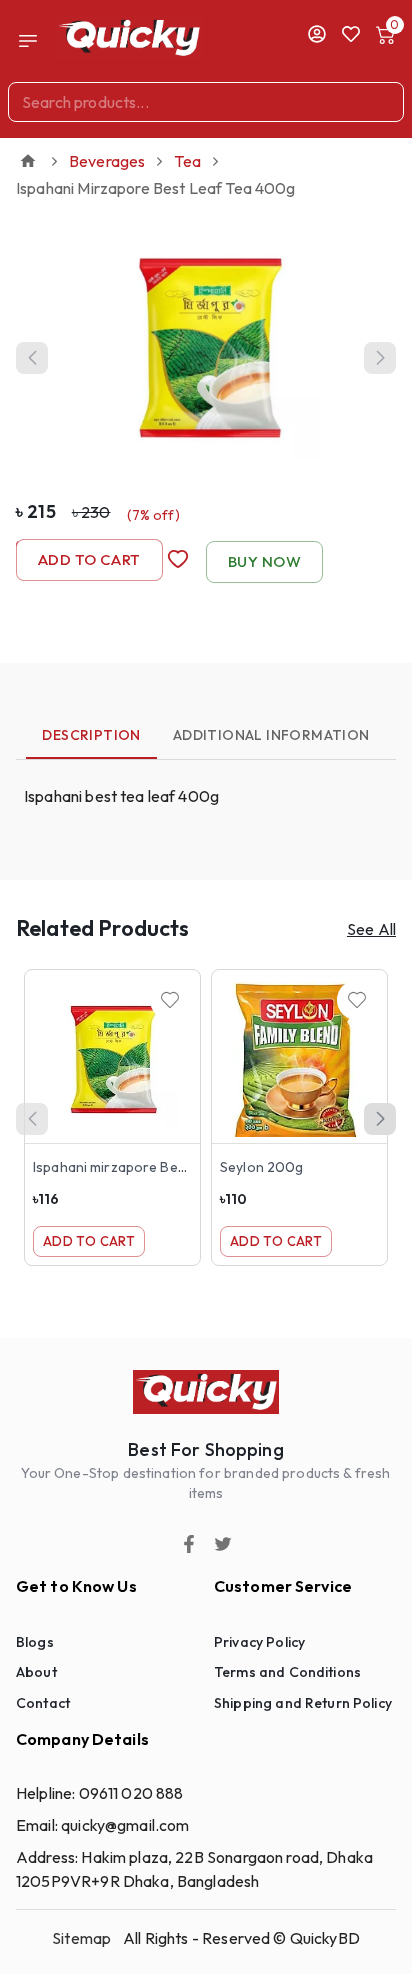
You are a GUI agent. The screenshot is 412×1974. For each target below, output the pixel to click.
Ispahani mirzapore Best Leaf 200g (147, 1167)
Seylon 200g (261, 1167)
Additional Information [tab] (271, 735)
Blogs (35, 1642)
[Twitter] (223, 1544)
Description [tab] (91, 735)
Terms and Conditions (287, 1672)
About (36, 1672)
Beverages (107, 161)
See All (371, 929)
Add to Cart (89, 559)
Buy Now (264, 561)
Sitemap (81, 1938)
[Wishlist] (170, 1000)
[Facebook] (189, 1544)
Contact (43, 1703)
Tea (187, 161)
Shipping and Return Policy (303, 1703)
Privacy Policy (259, 1642)
